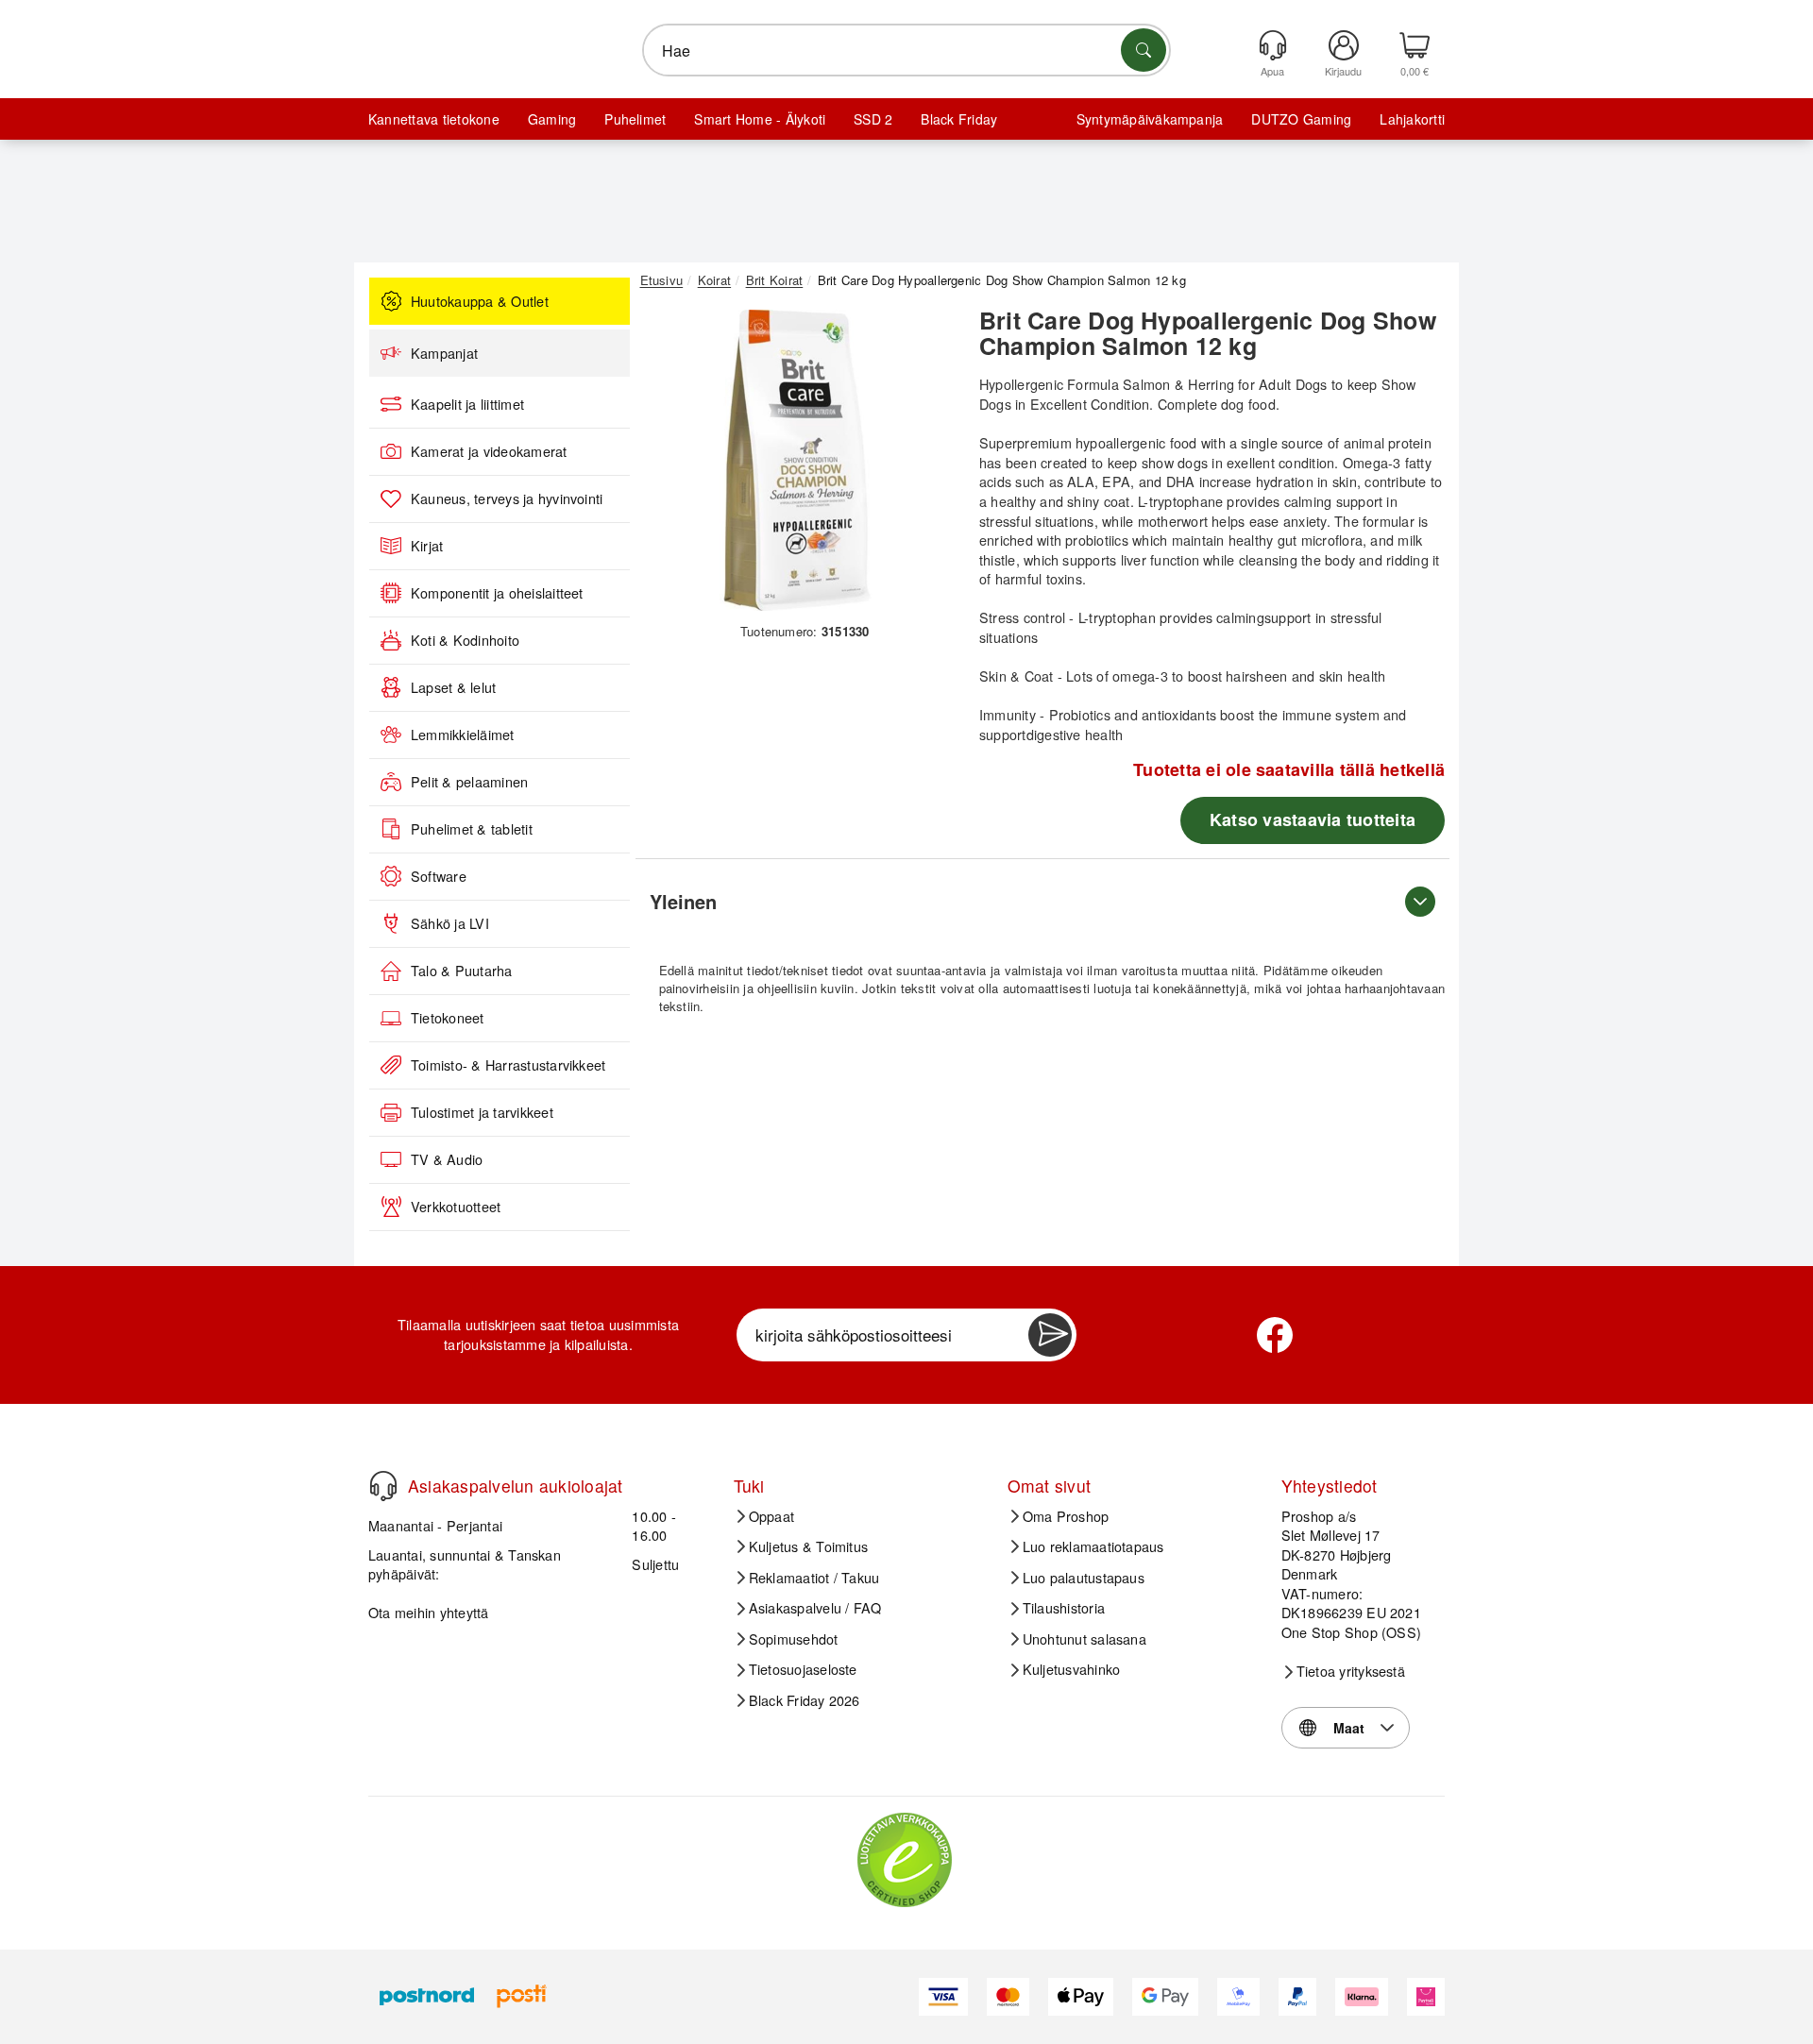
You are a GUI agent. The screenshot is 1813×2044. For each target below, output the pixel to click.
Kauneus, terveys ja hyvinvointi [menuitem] (507, 498)
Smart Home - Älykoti (760, 119)
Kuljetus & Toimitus (809, 1546)
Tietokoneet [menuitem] (448, 1018)
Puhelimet (635, 119)
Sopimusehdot (794, 1639)
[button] (798, 461)
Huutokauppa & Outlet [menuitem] (480, 301)
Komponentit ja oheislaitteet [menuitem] (497, 593)
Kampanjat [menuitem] (444, 353)
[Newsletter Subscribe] (1050, 1335)
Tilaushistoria (1064, 1608)
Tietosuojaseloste (803, 1669)
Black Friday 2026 (805, 1700)
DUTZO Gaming (1301, 119)
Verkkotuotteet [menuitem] (456, 1207)
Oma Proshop (1066, 1516)
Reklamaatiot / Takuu (814, 1578)
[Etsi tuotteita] (1144, 50)
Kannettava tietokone (434, 119)
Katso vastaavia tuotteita (1313, 819)
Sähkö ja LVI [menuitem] (450, 923)
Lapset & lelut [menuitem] (453, 687)
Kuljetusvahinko (1072, 1669)
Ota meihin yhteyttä (429, 1612)
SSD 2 (873, 119)
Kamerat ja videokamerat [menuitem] (489, 451)
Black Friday (959, 119)
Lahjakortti (1412, 119)
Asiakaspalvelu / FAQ (815, 1608)
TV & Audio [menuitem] (447, 1159)
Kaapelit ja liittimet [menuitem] (467, 404)
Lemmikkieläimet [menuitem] (463, 735)
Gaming (552, 119)
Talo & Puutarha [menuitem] (462, 971)
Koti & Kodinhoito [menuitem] (465, 640)
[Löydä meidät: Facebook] (1275, 1335)
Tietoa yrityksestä (1351, 1671)
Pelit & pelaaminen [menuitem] (469, 782)
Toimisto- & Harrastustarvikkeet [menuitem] (508, 1065)
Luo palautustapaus (1084, 1578)
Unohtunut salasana (1084, 1639)
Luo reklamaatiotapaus (1093, 1546)
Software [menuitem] (439, 876)
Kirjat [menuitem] (427, 546)
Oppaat (771, 1516)
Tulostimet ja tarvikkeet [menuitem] (482, 1112)
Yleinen (683, 901)
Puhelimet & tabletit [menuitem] (472, 829)
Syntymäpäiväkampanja (1150, 119)
